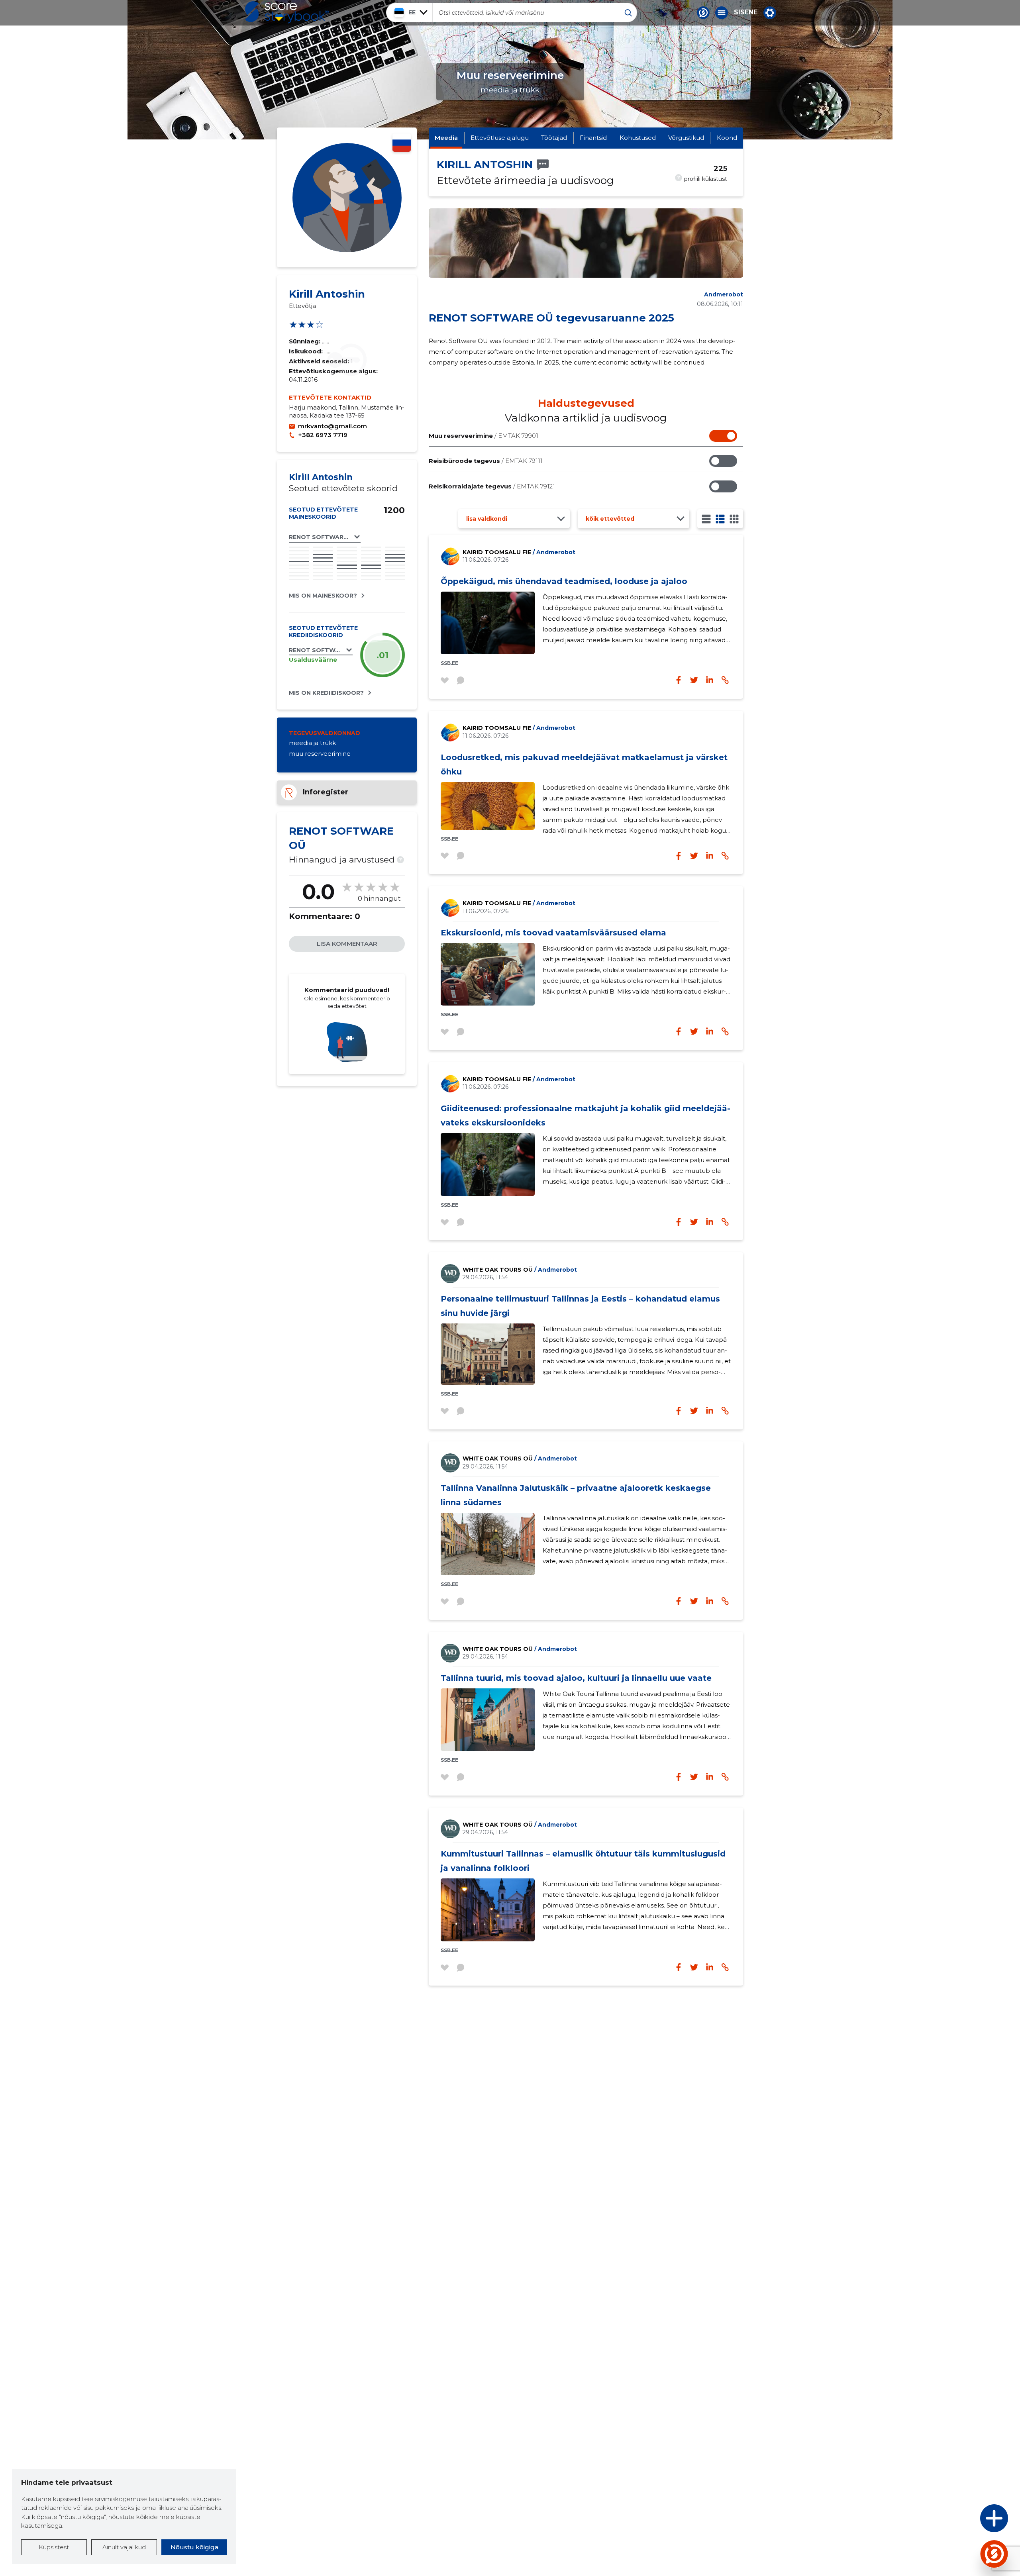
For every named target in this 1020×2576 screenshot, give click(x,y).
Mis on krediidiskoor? (326, 693)
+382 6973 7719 (323, 435)
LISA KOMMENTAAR (347, 944)
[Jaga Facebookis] (679, 680)
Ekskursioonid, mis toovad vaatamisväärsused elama (553, 933)
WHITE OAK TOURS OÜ (520, 1270)
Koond (727, 138)
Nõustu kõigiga (194, 2547)
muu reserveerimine (320, 754)
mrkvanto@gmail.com (332, 426)
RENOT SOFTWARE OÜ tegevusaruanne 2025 (551, 318)
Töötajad (554, 138)
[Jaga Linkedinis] (710, 680)
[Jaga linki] (725, 680)
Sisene (746, 12)
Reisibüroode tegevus (486, 461)
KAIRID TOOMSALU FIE (519, 552)
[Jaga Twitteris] (694, 680)
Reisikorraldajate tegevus (492, 486)
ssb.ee (449, 663)
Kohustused (638, 138)
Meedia (446, 138)
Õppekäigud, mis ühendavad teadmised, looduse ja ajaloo (564, 581)
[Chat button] (703, 13)
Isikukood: (307, 351)
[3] (720, 519)
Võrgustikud (686, 138)
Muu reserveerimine (484, 436)
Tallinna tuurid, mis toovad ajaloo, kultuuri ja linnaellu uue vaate (576, 1678)
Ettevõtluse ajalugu (500, 138)
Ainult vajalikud (124, 2547)
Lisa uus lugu (963, 2520)
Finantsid (593, 138)
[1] (706, 519)
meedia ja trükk (312, 743)
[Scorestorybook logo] (287, 12)
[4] (734, 519)
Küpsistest (54, 2547)
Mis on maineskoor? (323, 596)
